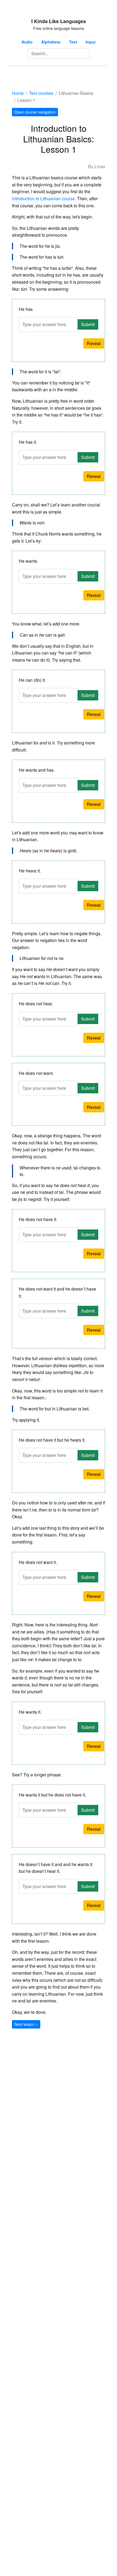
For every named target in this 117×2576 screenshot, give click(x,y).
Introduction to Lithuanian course (43, 198)
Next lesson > (26, 2024)
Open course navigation (35, 112)
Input (91, 42)
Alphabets (51, 42)
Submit (88, 324)
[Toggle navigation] (20, 77)
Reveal (94, 343)
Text (73, 42)
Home (18, 93)
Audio (27, 42)
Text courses (41, 93)
